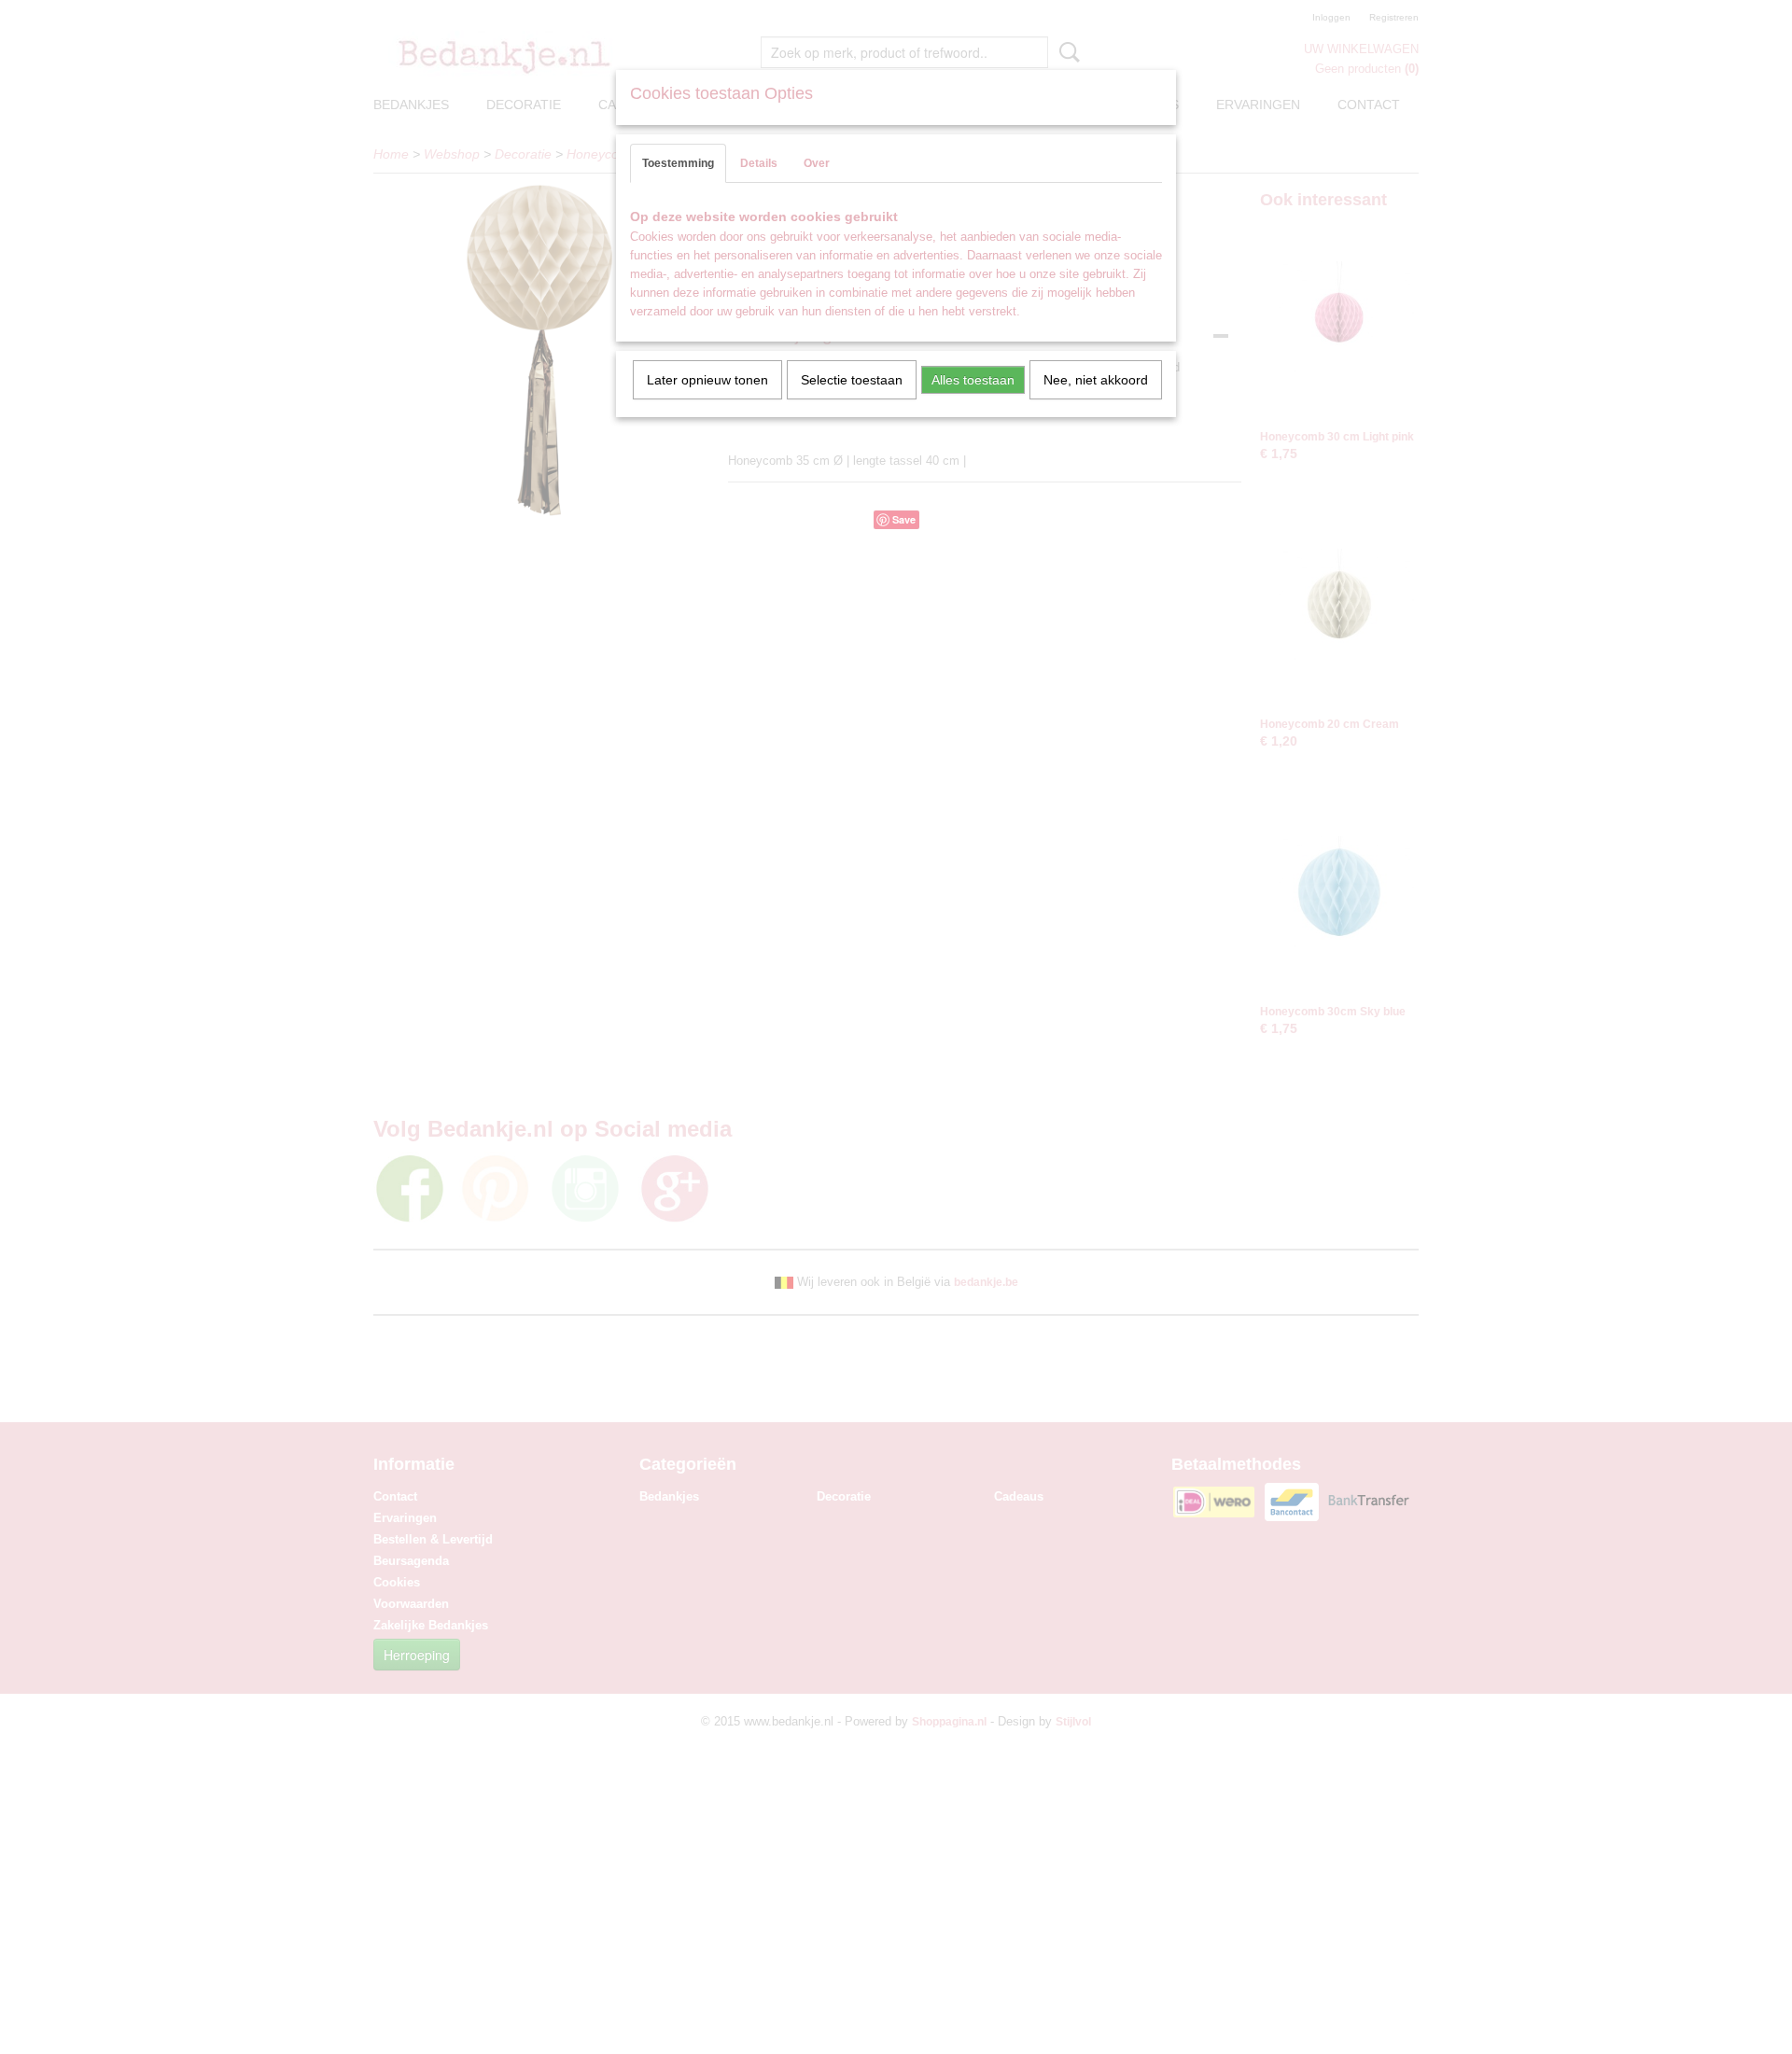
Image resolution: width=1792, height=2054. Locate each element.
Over (817, 163)
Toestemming (678, 163)
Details (759, 163)
